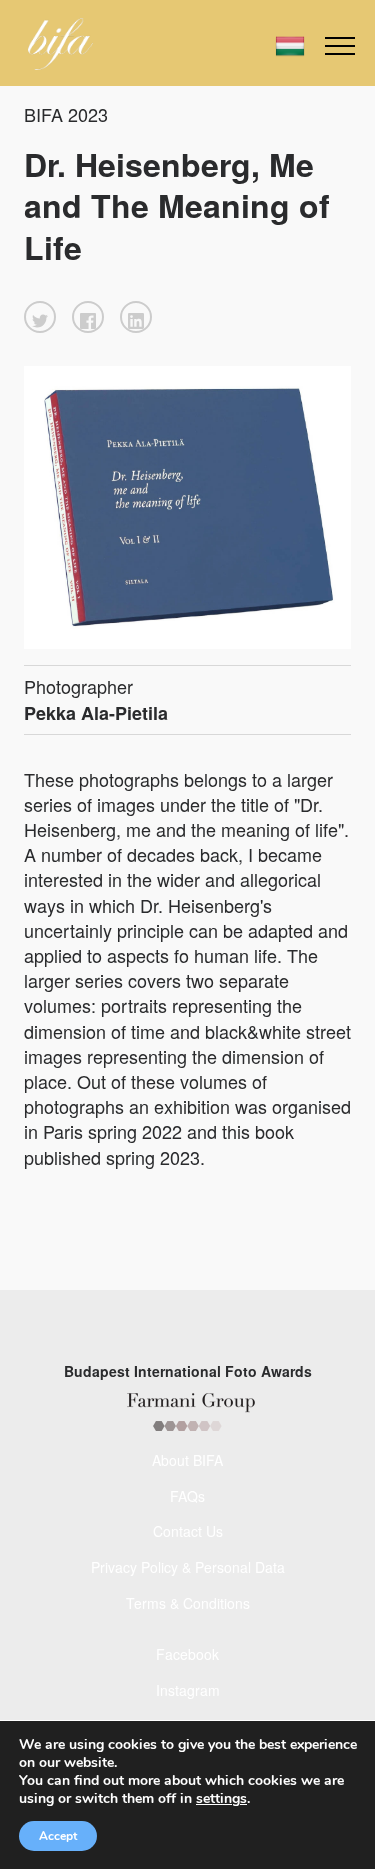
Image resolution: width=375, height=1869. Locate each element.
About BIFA (187, 1460)
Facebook (187, 1654)
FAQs (187, 1496)
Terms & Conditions (188, 1603)
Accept (58, 1836)
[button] (40, 317)
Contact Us (188, 1531)
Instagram (188, 1690)
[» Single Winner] (60, 44)
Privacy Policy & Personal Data (188, 1567)
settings (221, 1799)
